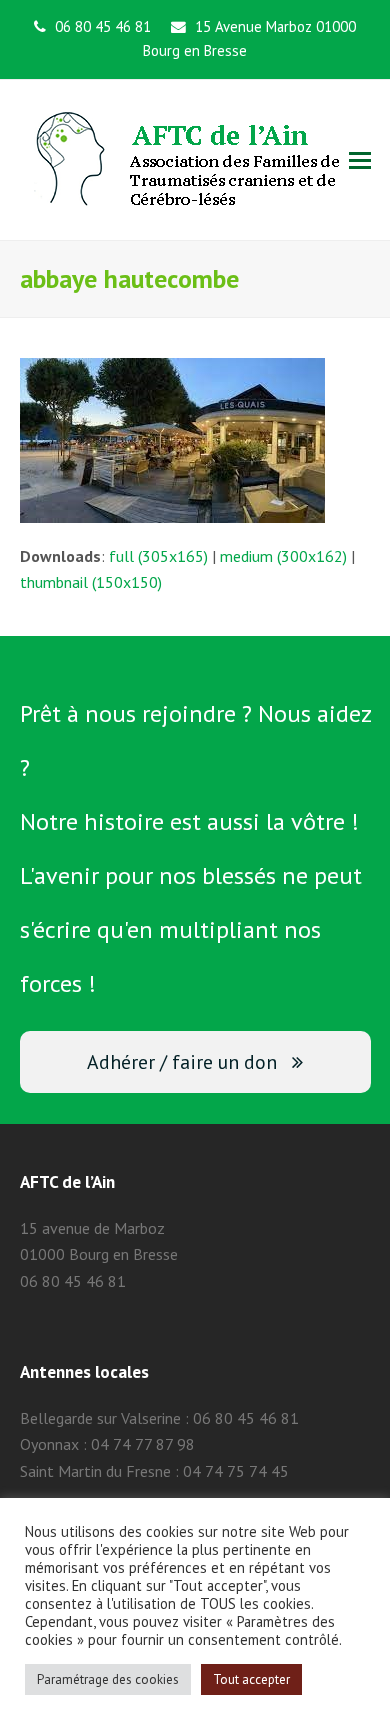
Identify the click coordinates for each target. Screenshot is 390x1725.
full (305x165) (158, 556)
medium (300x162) (283, 556)
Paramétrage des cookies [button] (108, 1679)
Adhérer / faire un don (182, 1061)
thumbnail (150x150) (91, 582)
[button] (360, 160)
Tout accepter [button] (251, 1679)
